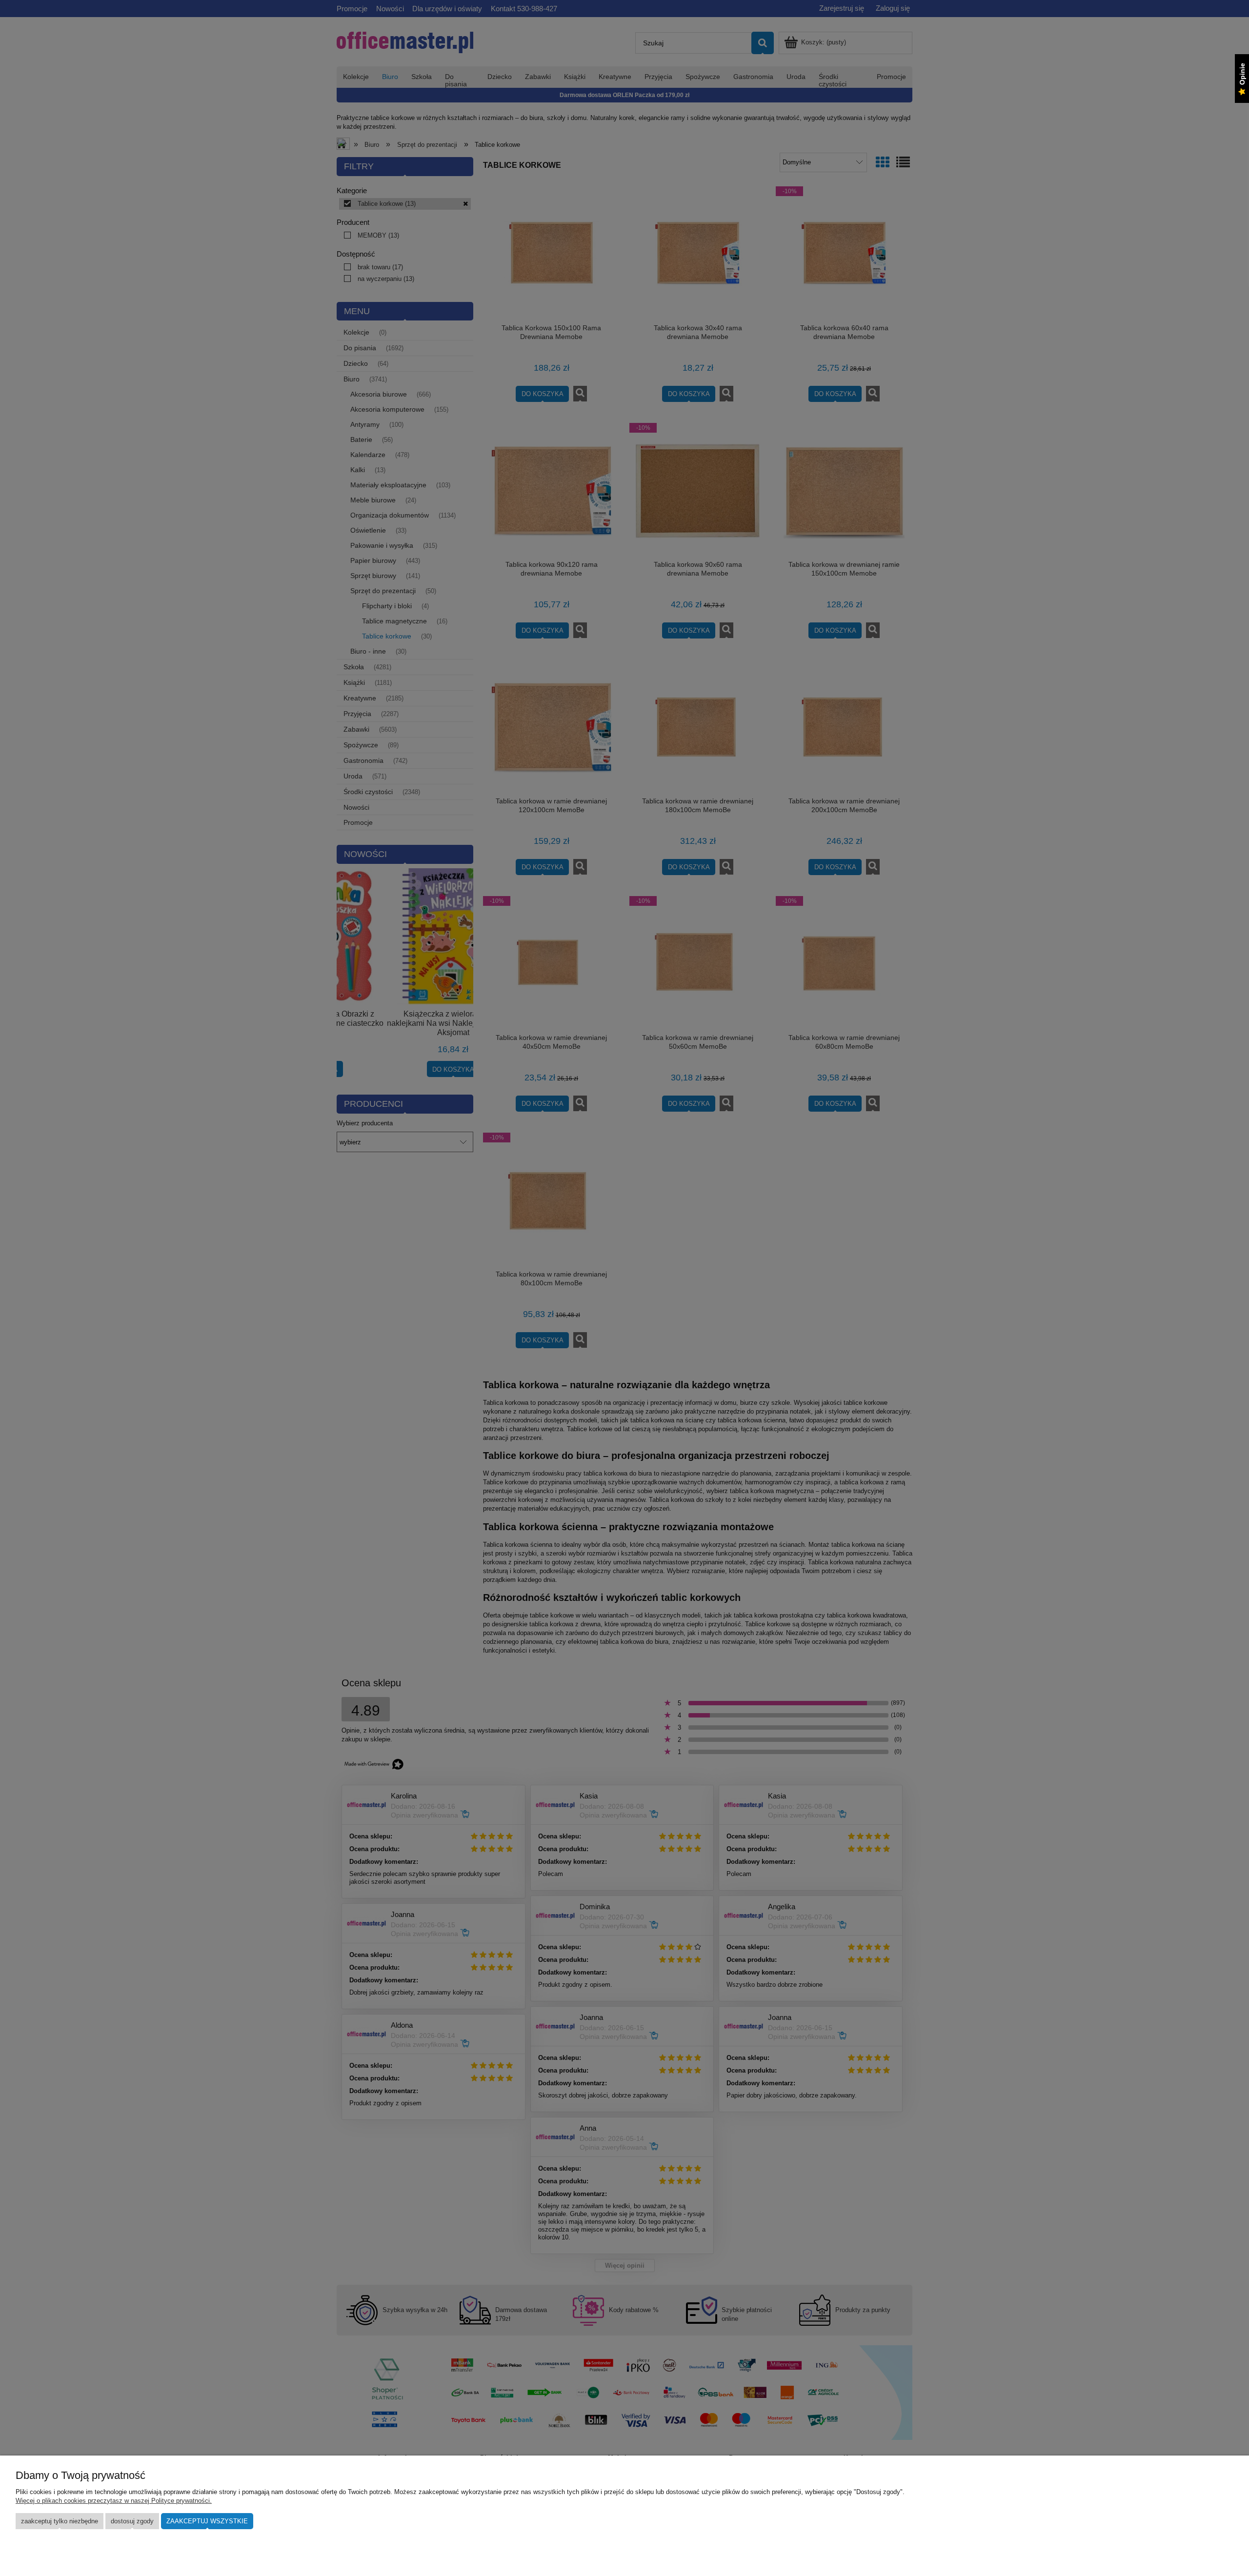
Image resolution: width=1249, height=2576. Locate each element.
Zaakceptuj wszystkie (207, 2521)
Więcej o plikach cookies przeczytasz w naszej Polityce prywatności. (114, 2501)
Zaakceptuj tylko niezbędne (60, 2521)
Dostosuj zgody (132, 2521)
